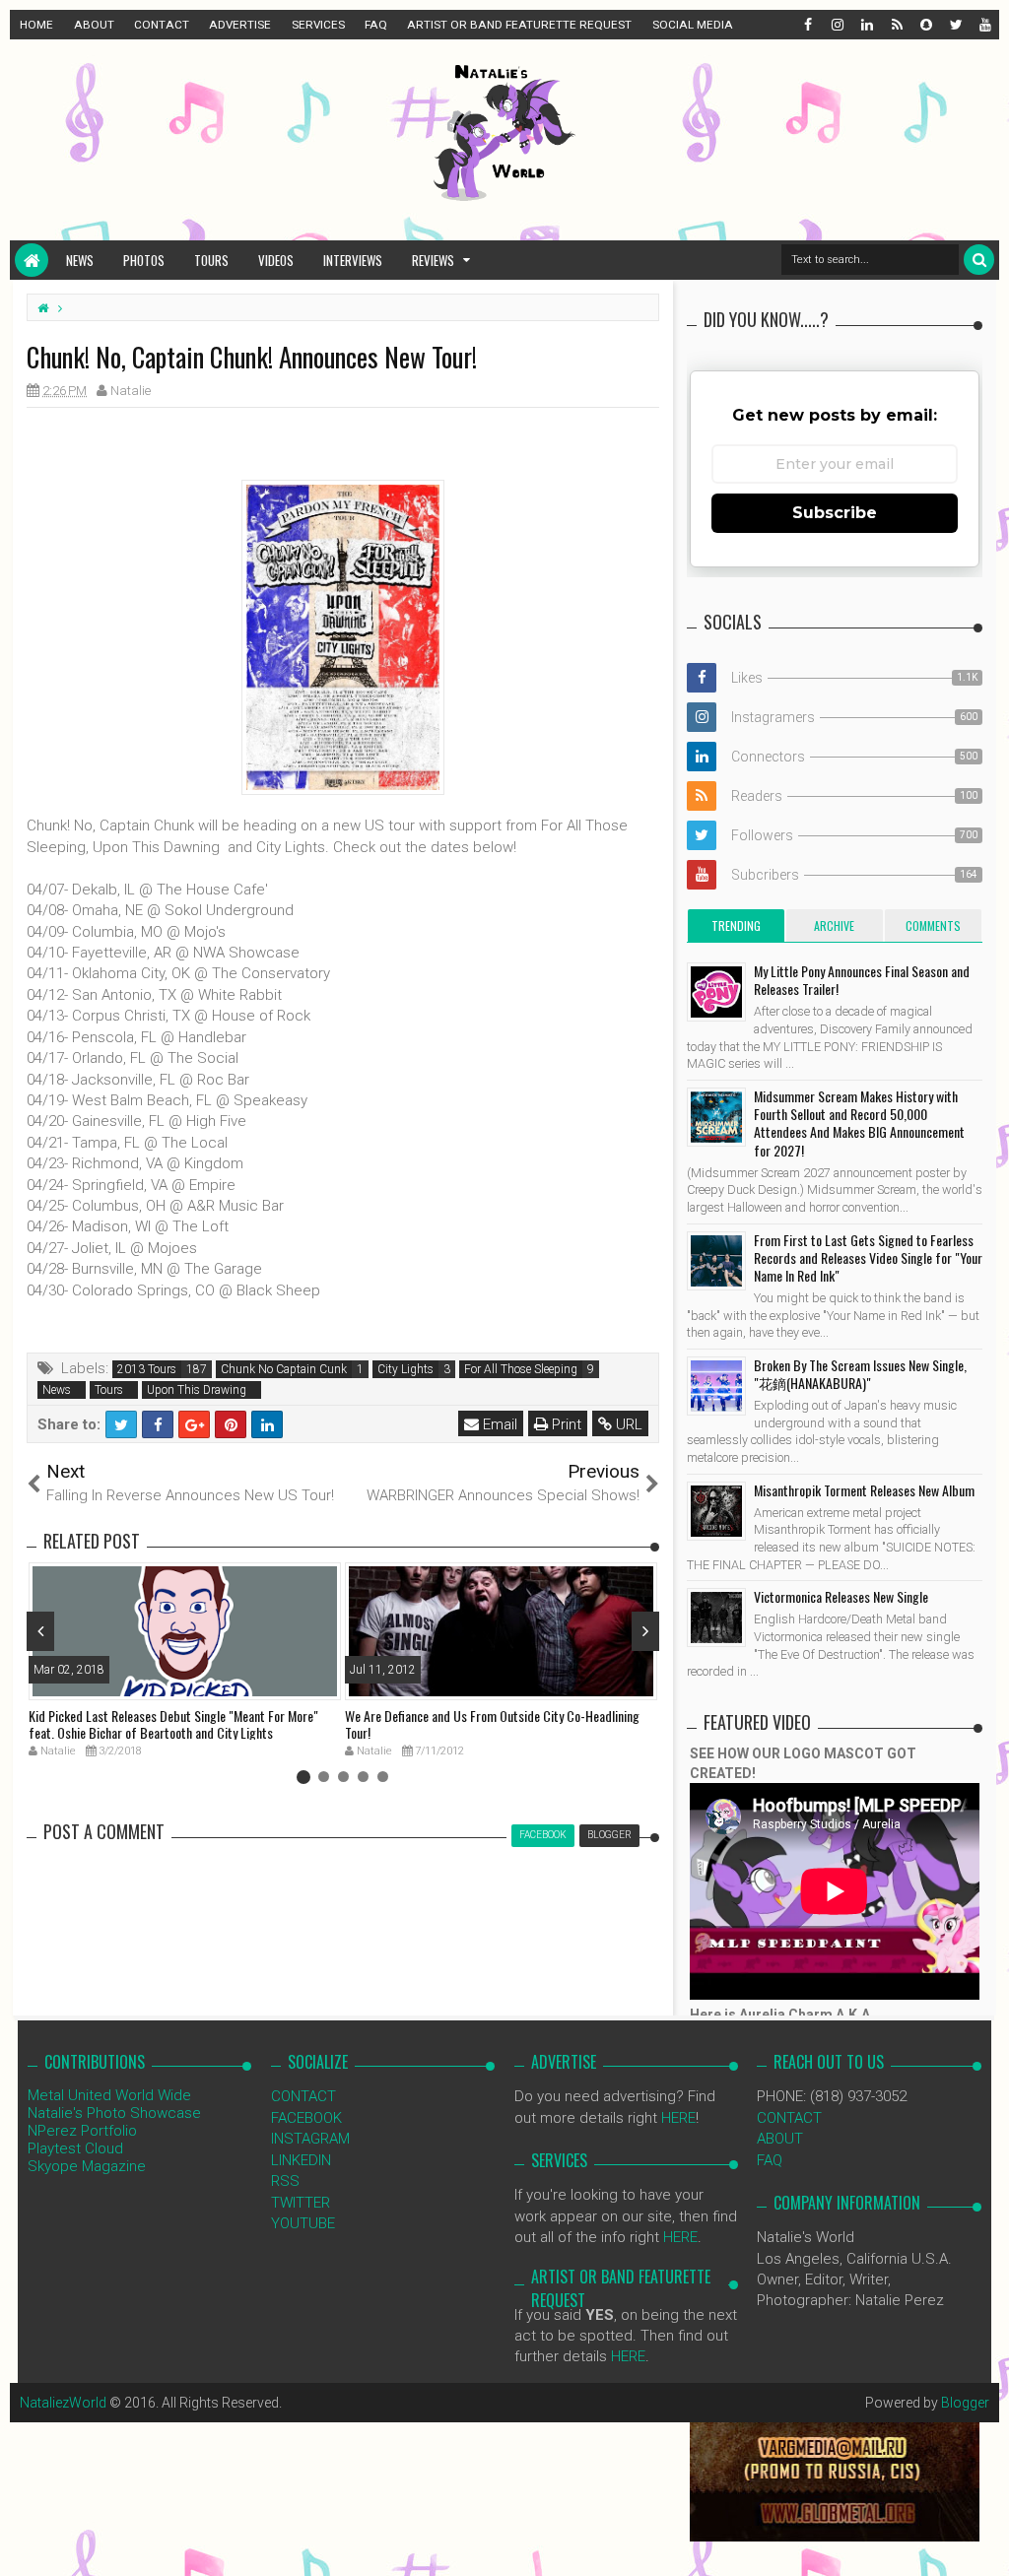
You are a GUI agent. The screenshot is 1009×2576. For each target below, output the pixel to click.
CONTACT (162, 25)
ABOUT (94, 25)
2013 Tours (147, 1369)
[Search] (979, 260)
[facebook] (807, 25)
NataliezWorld (63, 2403)
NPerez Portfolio (82, 2131)
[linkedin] (866, 25)
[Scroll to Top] (984, 2542)
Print (565, 1424)
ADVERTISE (240, 25)
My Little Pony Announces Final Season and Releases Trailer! (862, 980)
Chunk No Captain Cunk (284, 1369)
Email (498, 1424)
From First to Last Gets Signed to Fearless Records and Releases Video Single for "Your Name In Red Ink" (868, 1257)
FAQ (376, 25)
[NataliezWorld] (32, 260)
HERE (678, 2118)
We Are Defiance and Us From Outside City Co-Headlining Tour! (492, 1724)
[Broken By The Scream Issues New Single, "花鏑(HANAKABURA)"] (716, 1386)
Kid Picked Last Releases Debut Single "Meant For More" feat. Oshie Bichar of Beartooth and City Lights (173, 1724)
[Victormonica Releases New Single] (716, 1618)
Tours (211, 260)
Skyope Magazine (87, 2166)
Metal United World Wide (109, 2095)
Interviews (353, 260)
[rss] (896, 25)
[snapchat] (925, 25)
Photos (144, 260)
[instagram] (837, 25)
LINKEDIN (301, 2160)
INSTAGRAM (310, 2139)
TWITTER (301, 2203)
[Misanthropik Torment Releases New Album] (716, 1511)
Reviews (433, 260)
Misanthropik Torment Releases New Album (864, 1490)
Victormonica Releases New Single (841, 1596)
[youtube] (984, 25)
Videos (276, 260)
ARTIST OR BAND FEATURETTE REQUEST (519, 25)
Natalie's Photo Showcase (114, 2113)
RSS (285, 2181)
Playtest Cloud (75, 2148)
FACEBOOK (306, 2118)
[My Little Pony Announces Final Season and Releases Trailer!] (716, 992)
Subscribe (835, 513)
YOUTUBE (303, 2223)
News (80, 260)
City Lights (405, 1369)
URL (627, 1424)
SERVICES (318, 25)
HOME (36, 25)
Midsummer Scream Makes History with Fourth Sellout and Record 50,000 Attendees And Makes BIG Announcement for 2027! (859, 1123)
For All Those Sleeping (521, 1369)
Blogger (965, 2403)
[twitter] (955, 25)
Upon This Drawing (197, 1390)
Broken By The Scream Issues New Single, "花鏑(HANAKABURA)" (860, 1374)
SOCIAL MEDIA (693, 25)
